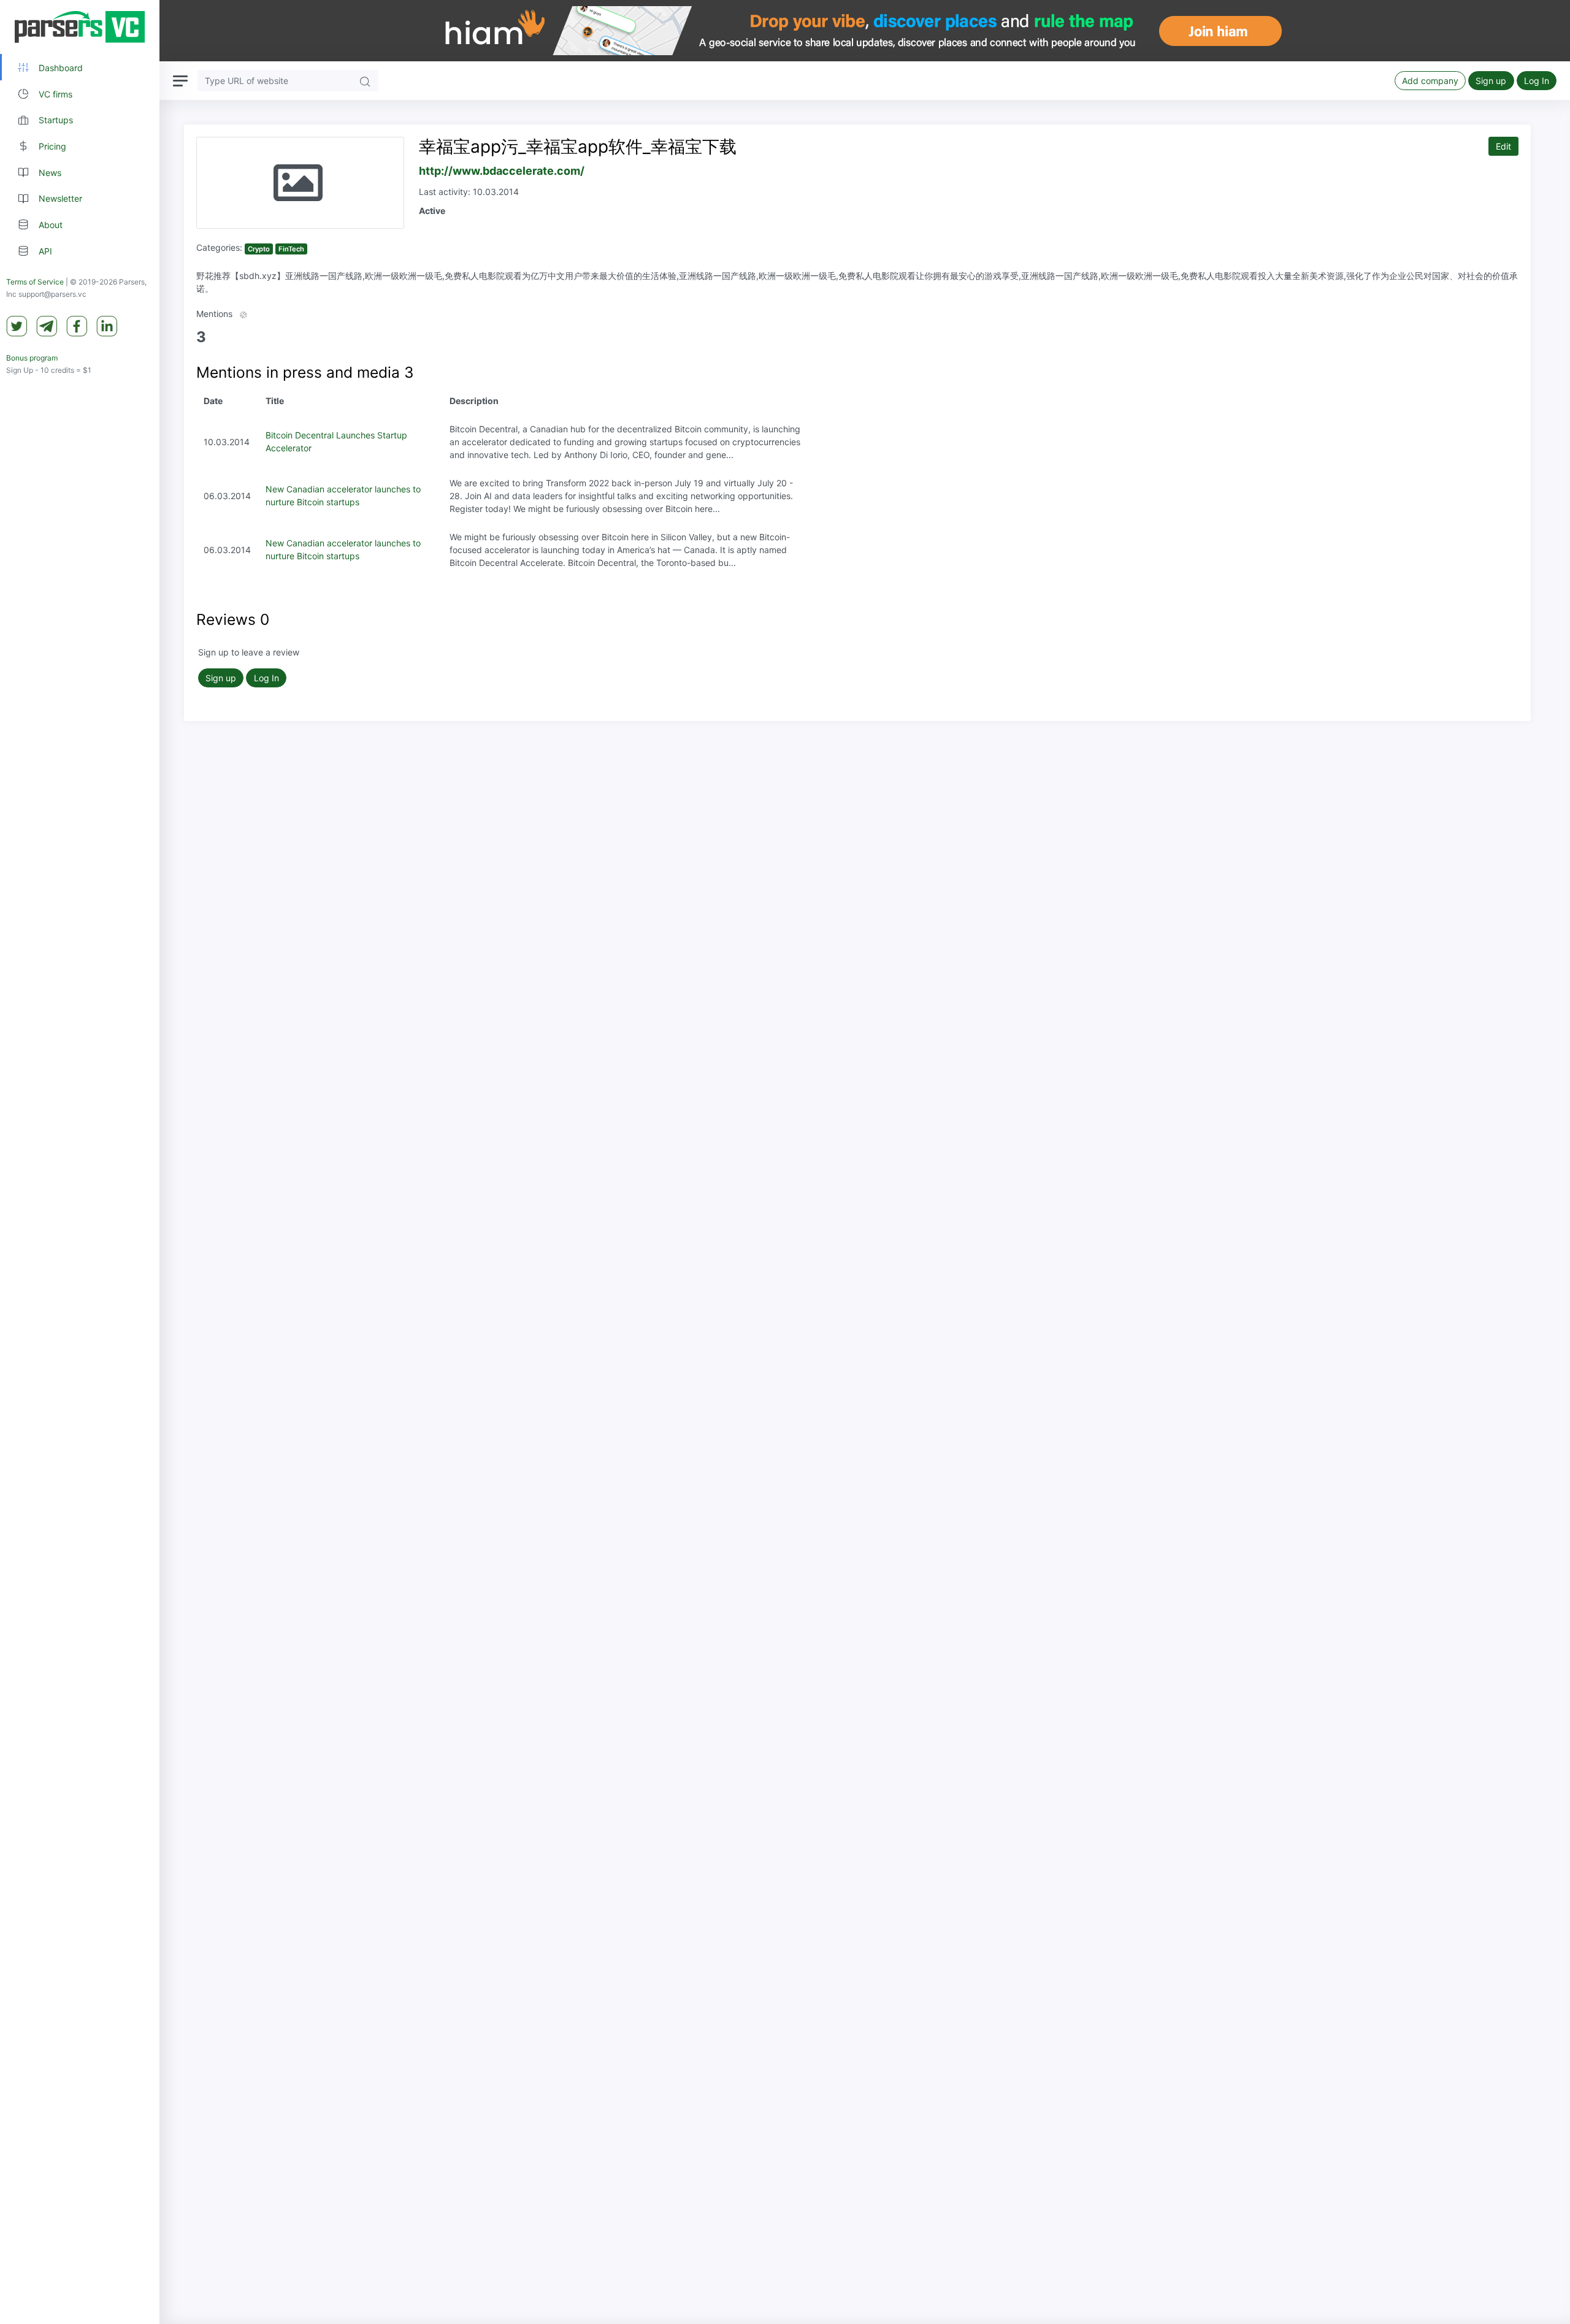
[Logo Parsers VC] (80, 27)
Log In (1537, 81)
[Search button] (365, 81)
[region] (80, 1162)
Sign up (1491, 81)
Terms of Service (35, 282)
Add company (1430, 81)
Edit (1503, 146)
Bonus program (32, 358)
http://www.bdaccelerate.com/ (502, 171)
